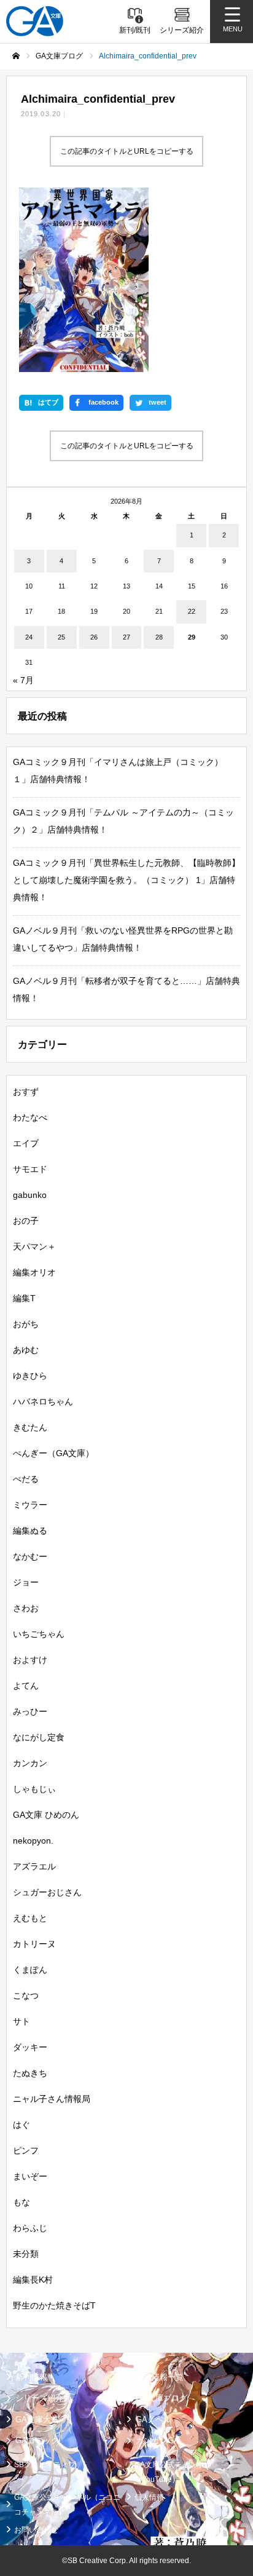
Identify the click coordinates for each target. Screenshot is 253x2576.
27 (126, 637)
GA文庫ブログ (162, 2398)
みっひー (30, 1711)
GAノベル (154, 2419)
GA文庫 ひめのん (46, 1815)
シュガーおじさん (47, 1892)
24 (29, 637)
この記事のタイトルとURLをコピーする (127, 151)
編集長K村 (33, 2280)
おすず (26, 1092)
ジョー (26, 1582)
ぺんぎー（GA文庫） (53, 1453)
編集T (24, 1298)
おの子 (26, 1221)
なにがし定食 (39, 1737)
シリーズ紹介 (39, 2398)
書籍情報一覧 (160, 2377)
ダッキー (30, 2047)
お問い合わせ (36, 2530)
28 (159, 637)
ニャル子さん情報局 (52, 2099)
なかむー (30, 1556)
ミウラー (30, 1505)
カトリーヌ (34, 1944)
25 (61, 637)
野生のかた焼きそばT (54, 2305)
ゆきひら (30, 1376)
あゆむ (26, 1350)
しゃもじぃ (34, 1789)
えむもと (30, 1918)
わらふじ (30, 2228)
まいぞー (30, 2176)
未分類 (26, 2254)
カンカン (30, 1763)
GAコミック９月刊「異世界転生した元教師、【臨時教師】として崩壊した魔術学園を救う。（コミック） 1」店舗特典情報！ (126, 880)
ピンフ (26, 2150)
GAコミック (37, 2440)
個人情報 (149, 2497)
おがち (26, 1324)
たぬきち (30, 2073)
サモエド (30, 1169)
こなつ (26, 1995)
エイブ (26, 1143)
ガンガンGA (158, 2440)
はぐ (21, 2125)
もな (21, 2202)
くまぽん (30, 1970)
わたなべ (30, 1117)
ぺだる (26, 1479)
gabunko (30, 1195)
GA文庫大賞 (37, 2419)
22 (192, 611)
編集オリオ (34, 1272)
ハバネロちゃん (43, 1401)
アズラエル (34, 1866)
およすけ (30, 1660)
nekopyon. (33, 1841)
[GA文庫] (35, 21)
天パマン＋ (34, 1246)
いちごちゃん (39, 1634)
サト (21, 2021)
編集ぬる (30, 1531)
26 (94, 637)
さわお (26, 1608)
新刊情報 (31, 2377)
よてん (26, 1686)
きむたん (30, 1427)
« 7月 (23, 680)
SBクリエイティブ (45, 2465)
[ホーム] (16, 56)
